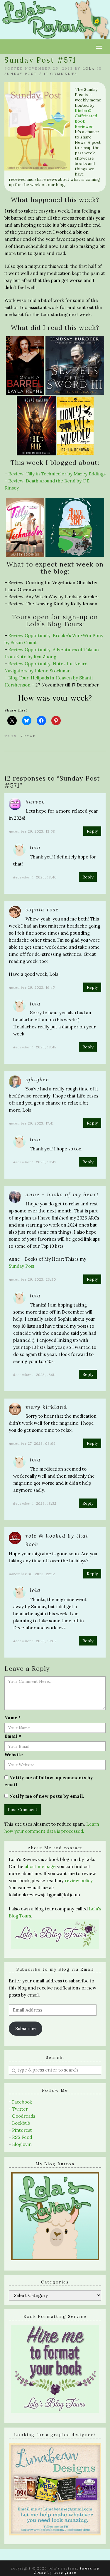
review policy (79, 1881)
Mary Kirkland (46, 1407)
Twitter (20, 2109)
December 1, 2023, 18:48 (35, 1047)
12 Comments (60, 74)
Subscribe (26, 2028)
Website (14, 1755)
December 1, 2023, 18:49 (35, 1162)
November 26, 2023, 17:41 (31, 1123)
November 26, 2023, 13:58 (32, 831)
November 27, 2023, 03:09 (32, 1443)
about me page (40, 1866)
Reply (92, 831)
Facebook (22, 2102)
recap (28, 736)
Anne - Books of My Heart (62, 1194)
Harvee (35, 802)
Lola (89, 69)
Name (13, 1718)
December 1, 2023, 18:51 (34, 1375)
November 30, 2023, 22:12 (32, 1574)
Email (13, 1736)
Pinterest (22, 2130)
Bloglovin (22, 2144)
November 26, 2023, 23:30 (32, 1279)
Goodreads (24, 2116)
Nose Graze (65, 2572)
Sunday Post (21, 74)
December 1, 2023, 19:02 (35, 1641)
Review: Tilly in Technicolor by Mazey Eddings (57, 474)
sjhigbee (37, 1079)
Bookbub (21, 2123)
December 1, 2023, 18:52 (35, 1503)
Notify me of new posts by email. (47, 1796)
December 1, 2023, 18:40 (35, 877)
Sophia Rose (42, 909)
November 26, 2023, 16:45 (32, 987)
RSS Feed (22, 2137)
